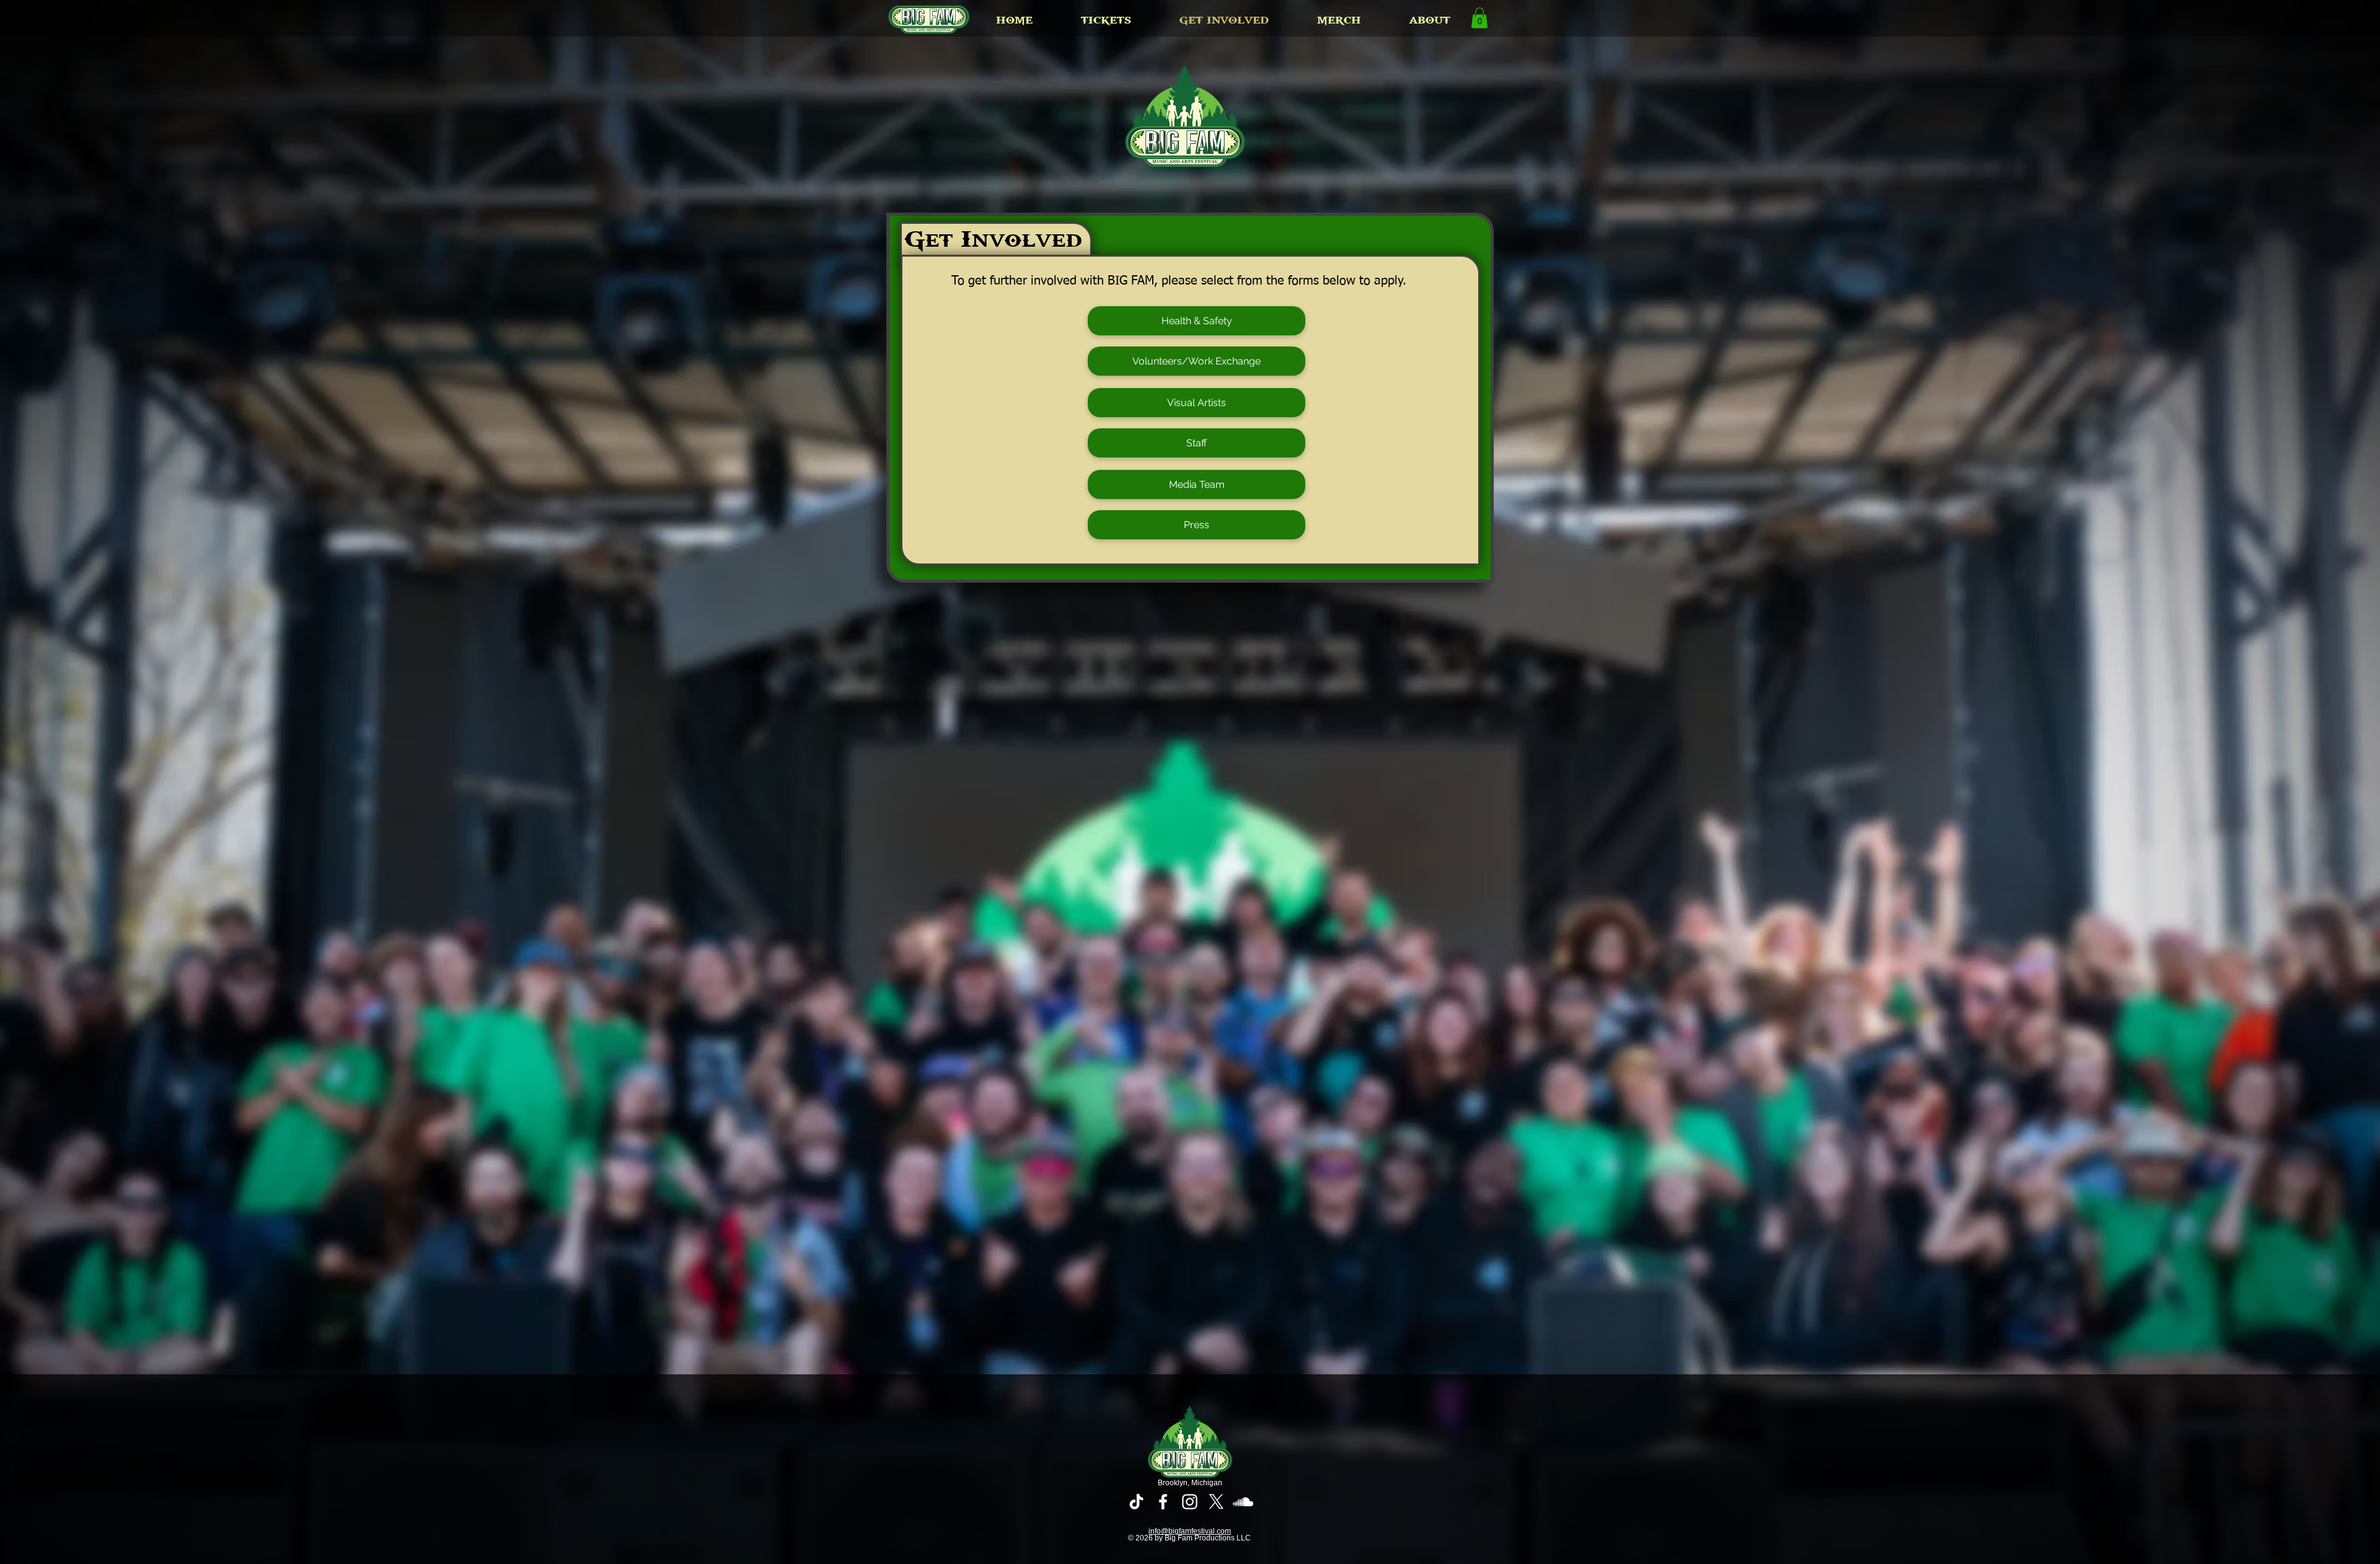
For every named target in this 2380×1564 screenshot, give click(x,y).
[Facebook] (1163, 1502)
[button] (1106, 20)
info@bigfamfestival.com (1190, 1531)
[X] (1216, 1502)
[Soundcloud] (1243, 1502)
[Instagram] (1190, 1502)
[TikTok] (1136, 1502)
